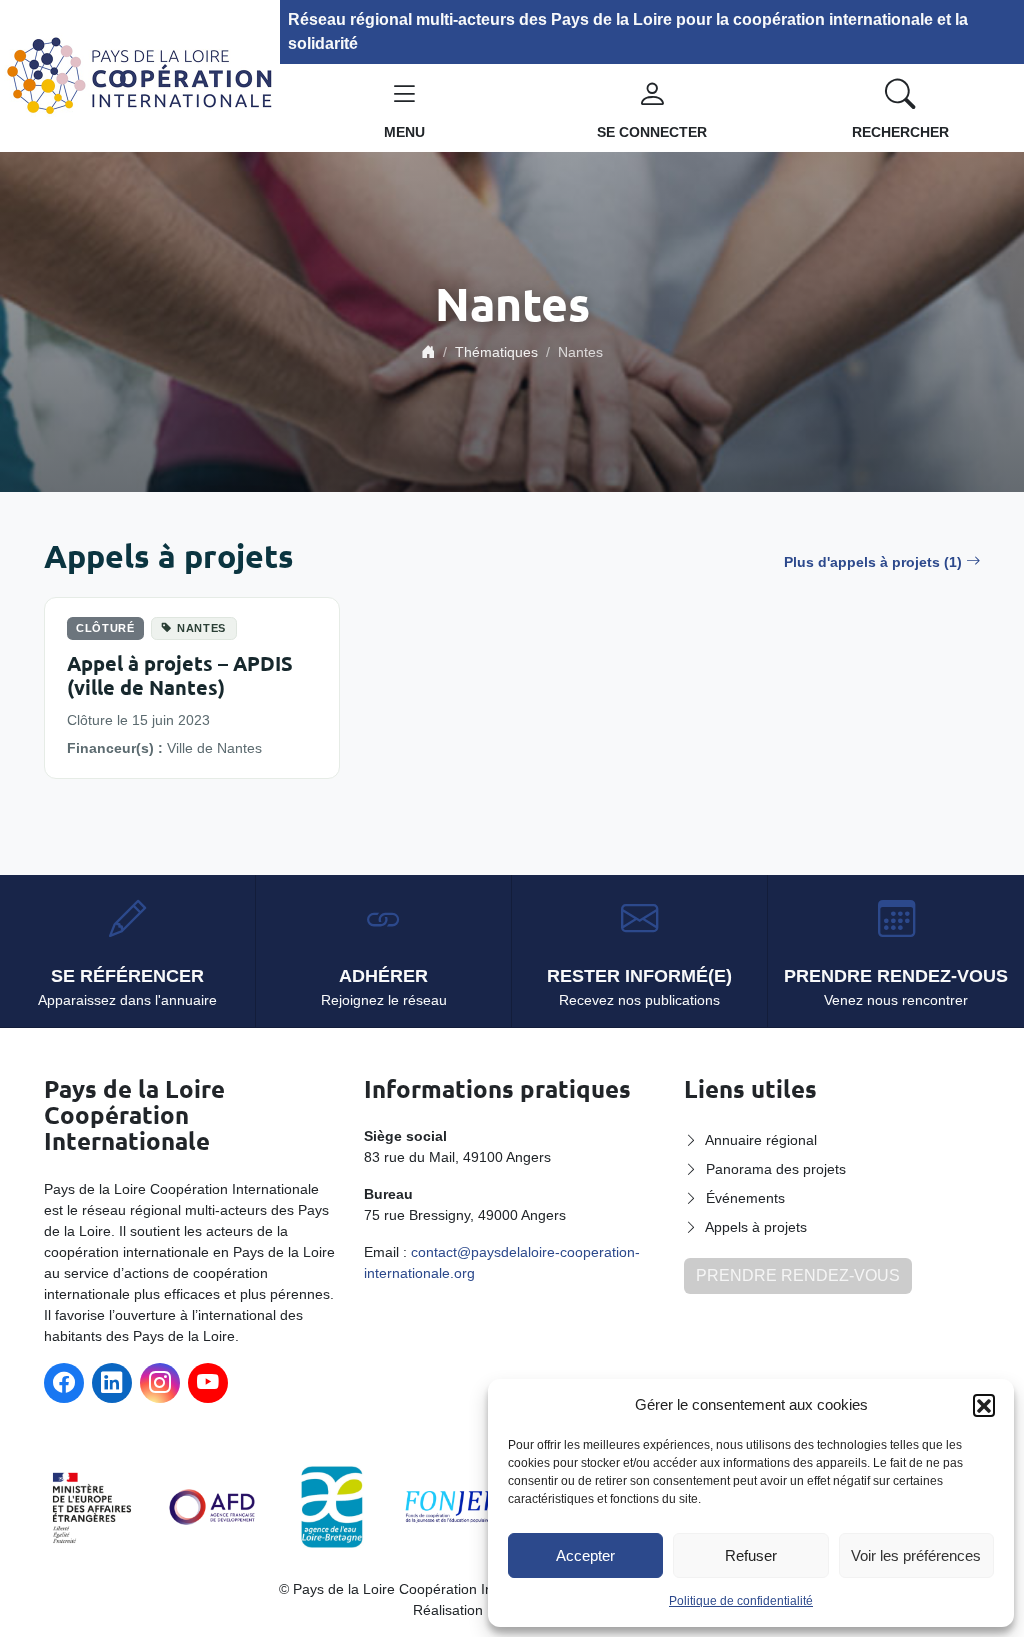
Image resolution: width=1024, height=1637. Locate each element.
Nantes (201, 628)
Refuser (751, 1555)
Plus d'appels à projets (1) (873, 562)
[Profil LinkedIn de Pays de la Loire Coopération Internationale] (112, 1383)
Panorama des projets (776, 1169)
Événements (745, 1198)
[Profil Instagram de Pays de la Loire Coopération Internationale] (160, 1383)
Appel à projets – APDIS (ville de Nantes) (180, 675)
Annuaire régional (761, 1140)
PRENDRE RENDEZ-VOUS (798, 1275)
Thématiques (496, 352)
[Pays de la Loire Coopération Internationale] (140, 74)
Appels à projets (756, 1227)
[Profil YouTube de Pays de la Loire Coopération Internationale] (208, 1383)
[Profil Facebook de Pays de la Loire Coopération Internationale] (64, 1383)
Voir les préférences (916, 1555)
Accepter (585, 1555)
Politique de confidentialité (741, 1601)
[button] (984, 1405)
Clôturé (105, 628)
